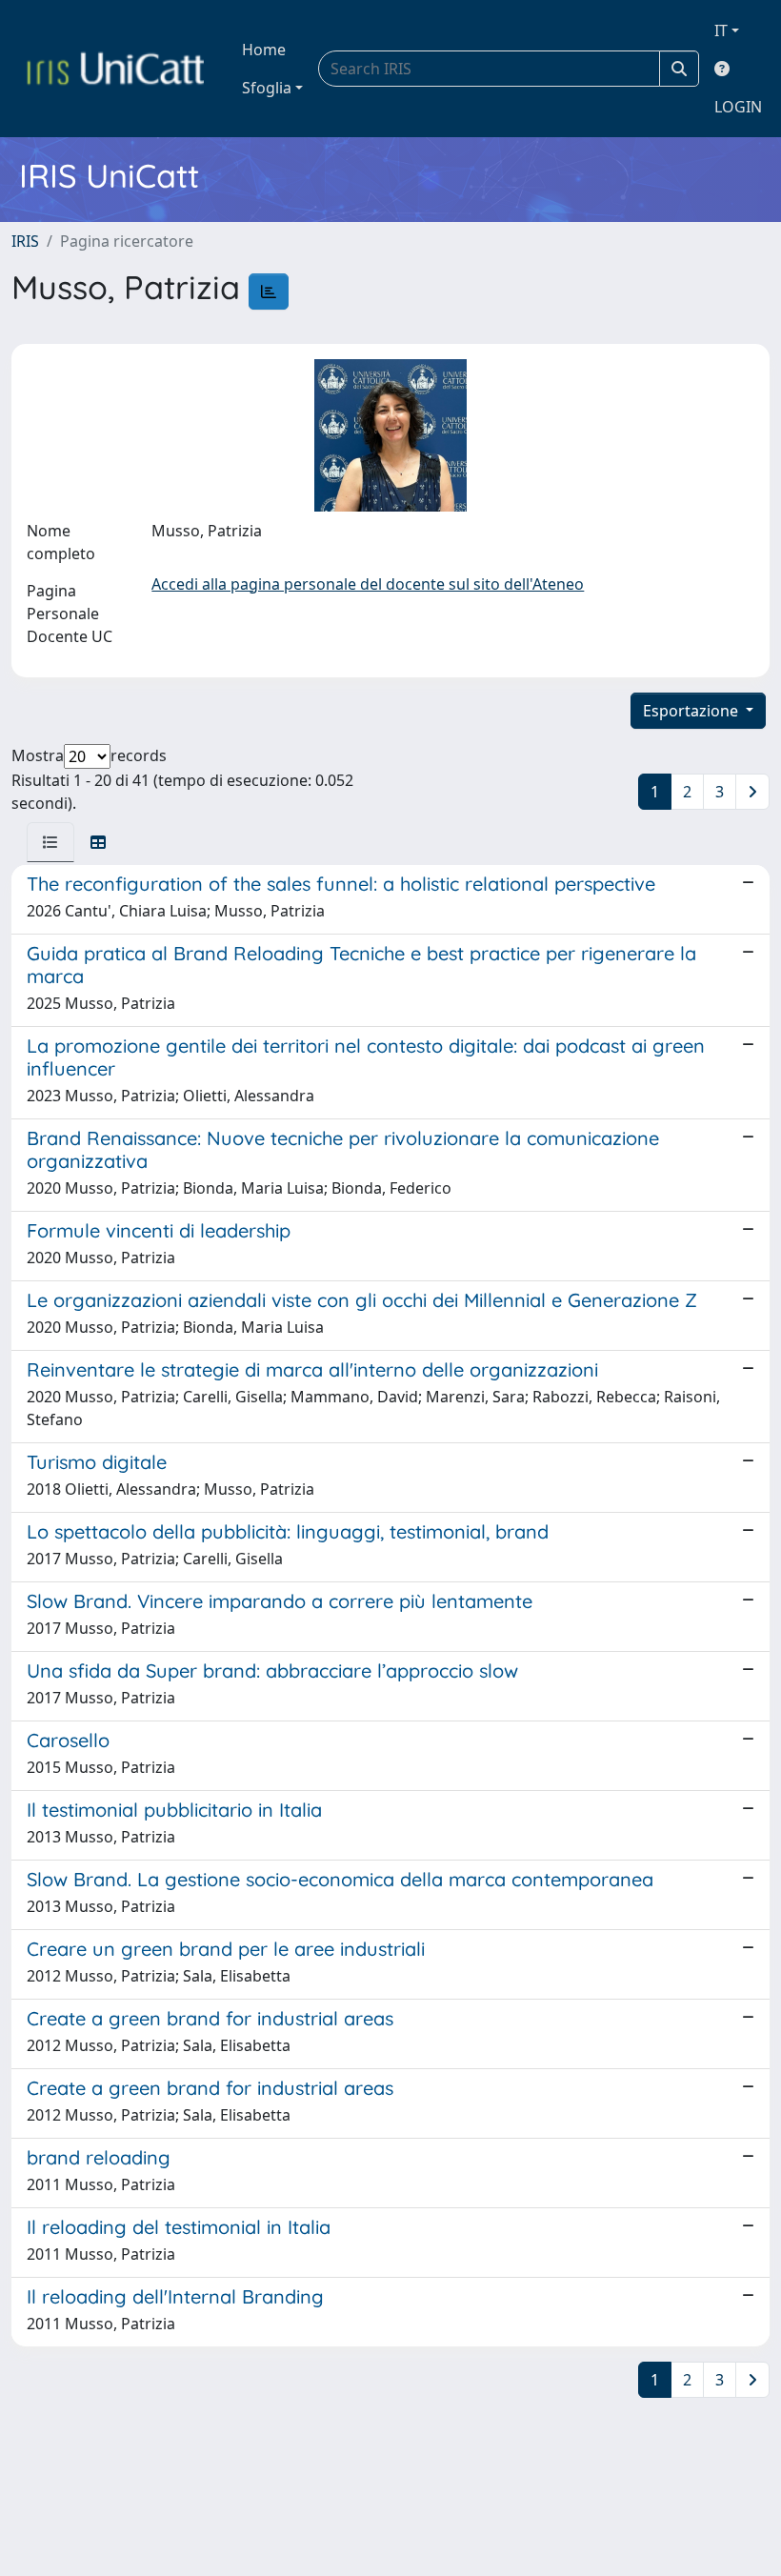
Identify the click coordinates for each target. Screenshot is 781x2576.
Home (264, 50)
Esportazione (692, 711)
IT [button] (721, 30)
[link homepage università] (115, 69)
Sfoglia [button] (267, 88)
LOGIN (738, 107)
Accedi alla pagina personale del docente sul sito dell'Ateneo (368, 584)
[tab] (50, 842)
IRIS (25, 241)
